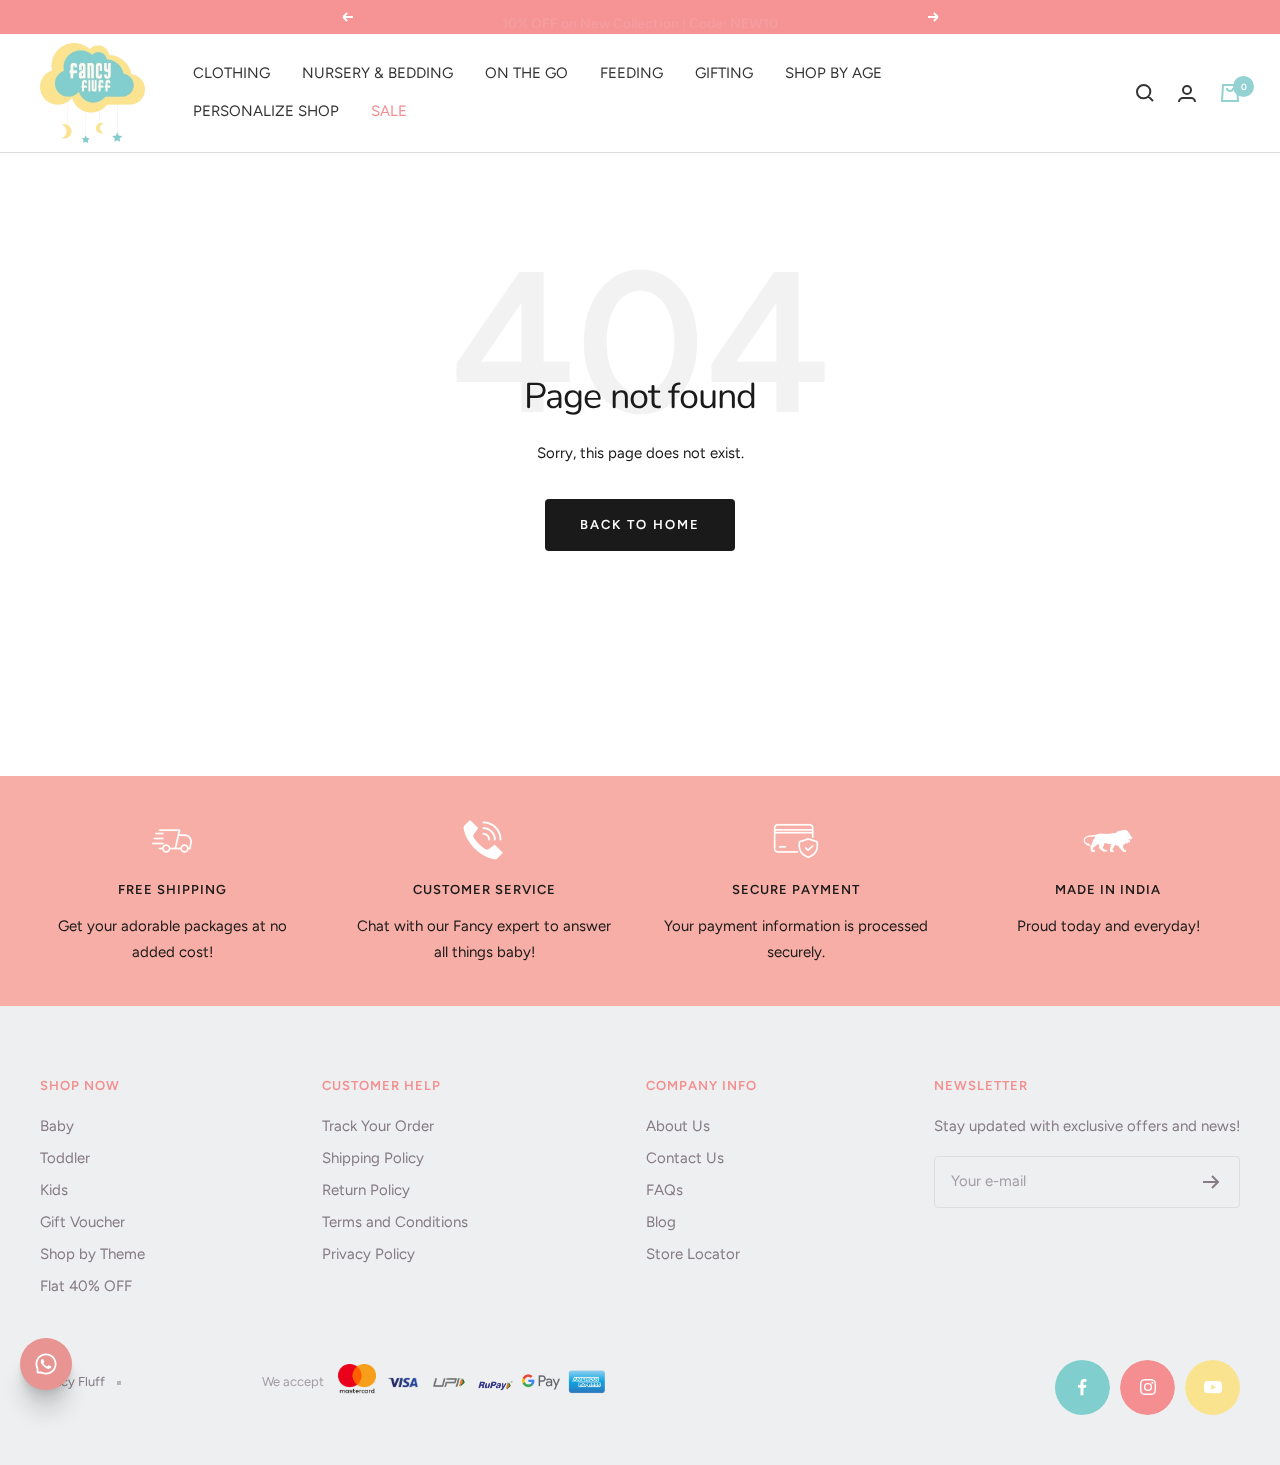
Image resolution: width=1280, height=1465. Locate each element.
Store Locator (693, 1254)
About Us (678, 1126)
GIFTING (724, 73)
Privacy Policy (368, 1254)
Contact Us (685, 1158)
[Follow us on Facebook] (1082, 1387)
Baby (57, 1126)
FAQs (664, 1190)
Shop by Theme (92, 1254)
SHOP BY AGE (833, 73)
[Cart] (1230, 93)
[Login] (1187, 93)
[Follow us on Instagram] (1147, 1387)
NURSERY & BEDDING (377, 73)
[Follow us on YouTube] (1212, 1387)
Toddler (65, 1158)
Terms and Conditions (395, 1222)
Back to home (640, 524)
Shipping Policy (373, 1158)
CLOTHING (231, 73)
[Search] (1145, 93)
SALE (389, 111)
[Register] (1211, 1182)
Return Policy (366, 1190)
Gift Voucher (82, 1222)
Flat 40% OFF (86, 1286)
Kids (54, 1190)
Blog (661, 1222)
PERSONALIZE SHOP (266, 111)
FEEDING (631, 73)
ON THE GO (526, 73)
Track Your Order (378, 1126)
